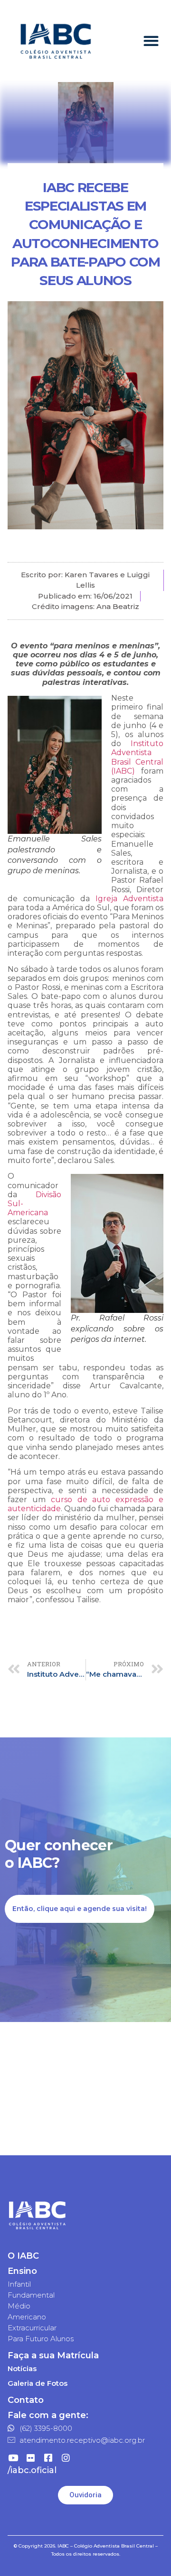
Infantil (19, 2284)
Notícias (22, 2368)
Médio (19, 2306)
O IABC (23, 2256)
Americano (27, 2317)
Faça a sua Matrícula (53, 2355)
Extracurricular (32, 2328)
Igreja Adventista (129, 899)
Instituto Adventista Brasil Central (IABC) (137, 757)
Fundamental (31, 2295)
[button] (151, 41)
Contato (26, 2400)
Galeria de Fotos (38, 2383)
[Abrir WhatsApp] (147, 2552)
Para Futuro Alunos (41, 2339)
